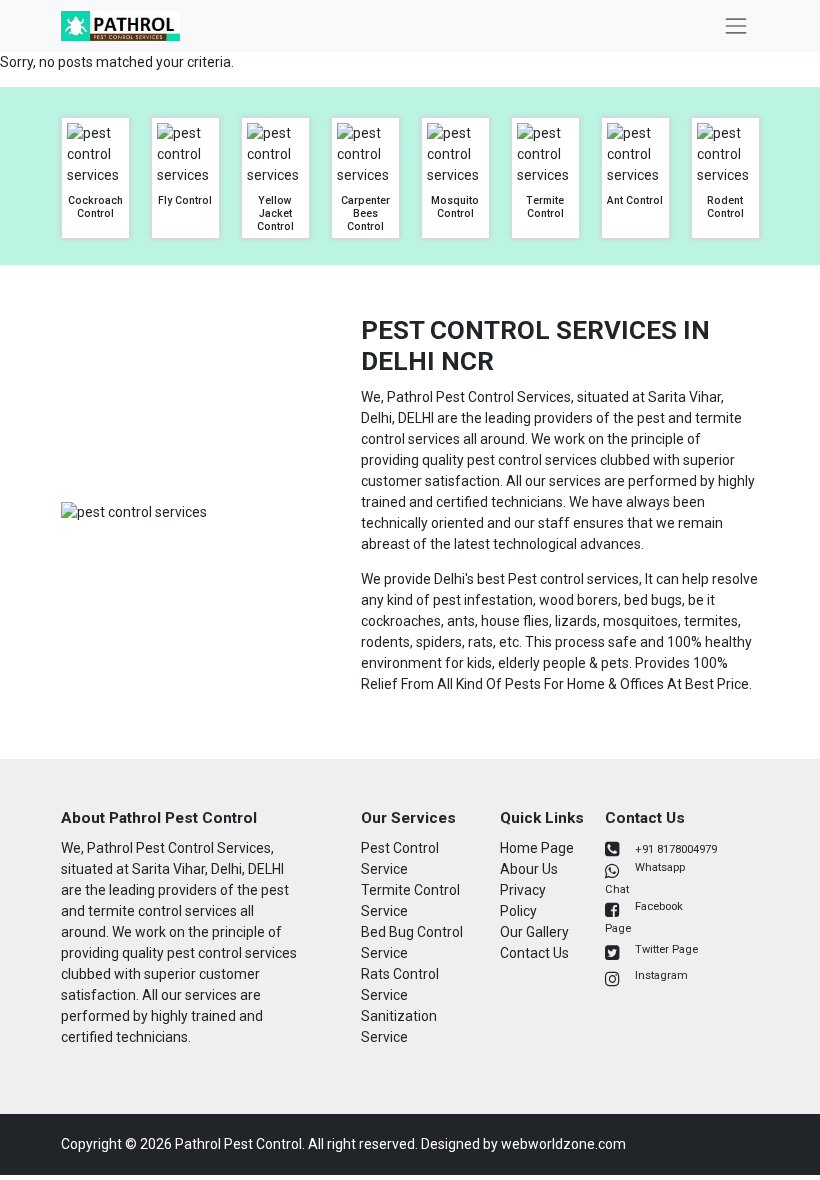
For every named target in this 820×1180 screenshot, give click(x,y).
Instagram (661, 975)
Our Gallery (534, 932)
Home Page (537, 848)
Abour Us (529, 869)
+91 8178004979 (676, 849)
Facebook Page (644, 917)
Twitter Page (666, 949)
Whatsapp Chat (645, 878)
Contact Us (534, 953)
